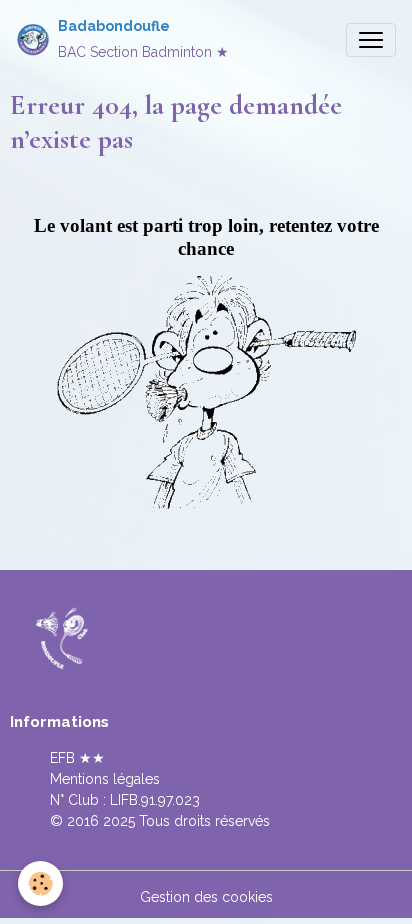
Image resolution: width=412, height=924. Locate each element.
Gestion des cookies (206, 897)
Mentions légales (105, 779)
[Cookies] (40, 883)
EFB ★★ (77, 758)
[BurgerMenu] (371, 40)
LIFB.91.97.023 (155, 800)
